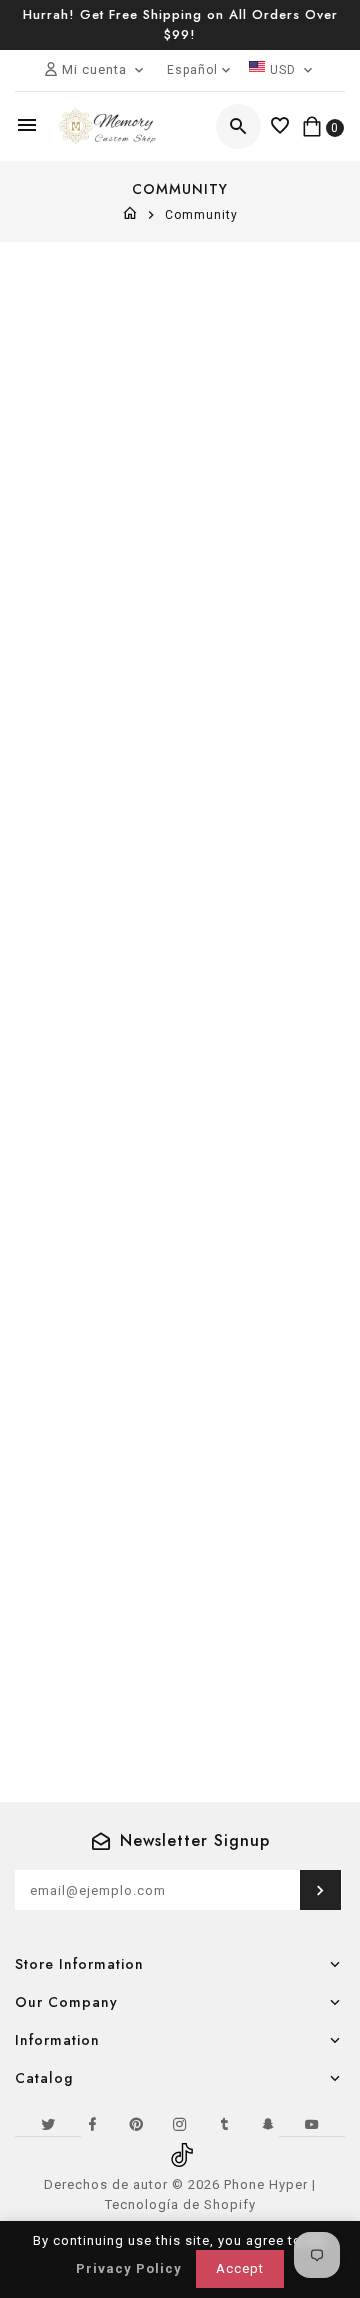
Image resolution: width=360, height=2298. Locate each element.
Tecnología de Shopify (180, 2204)
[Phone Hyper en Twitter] (48, 2124)
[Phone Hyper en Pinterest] (136, 2124)
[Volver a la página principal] (130, 215)
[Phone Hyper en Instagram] (180, 2124)
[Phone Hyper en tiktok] (180, 2148)
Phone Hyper (266, 2184)
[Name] (320, 1890)
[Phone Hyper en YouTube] (312, 2124)
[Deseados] (280, 126)
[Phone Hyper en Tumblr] (224, 2124)
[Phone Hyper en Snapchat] (268, 2124)
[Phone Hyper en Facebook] (92, 2124)
